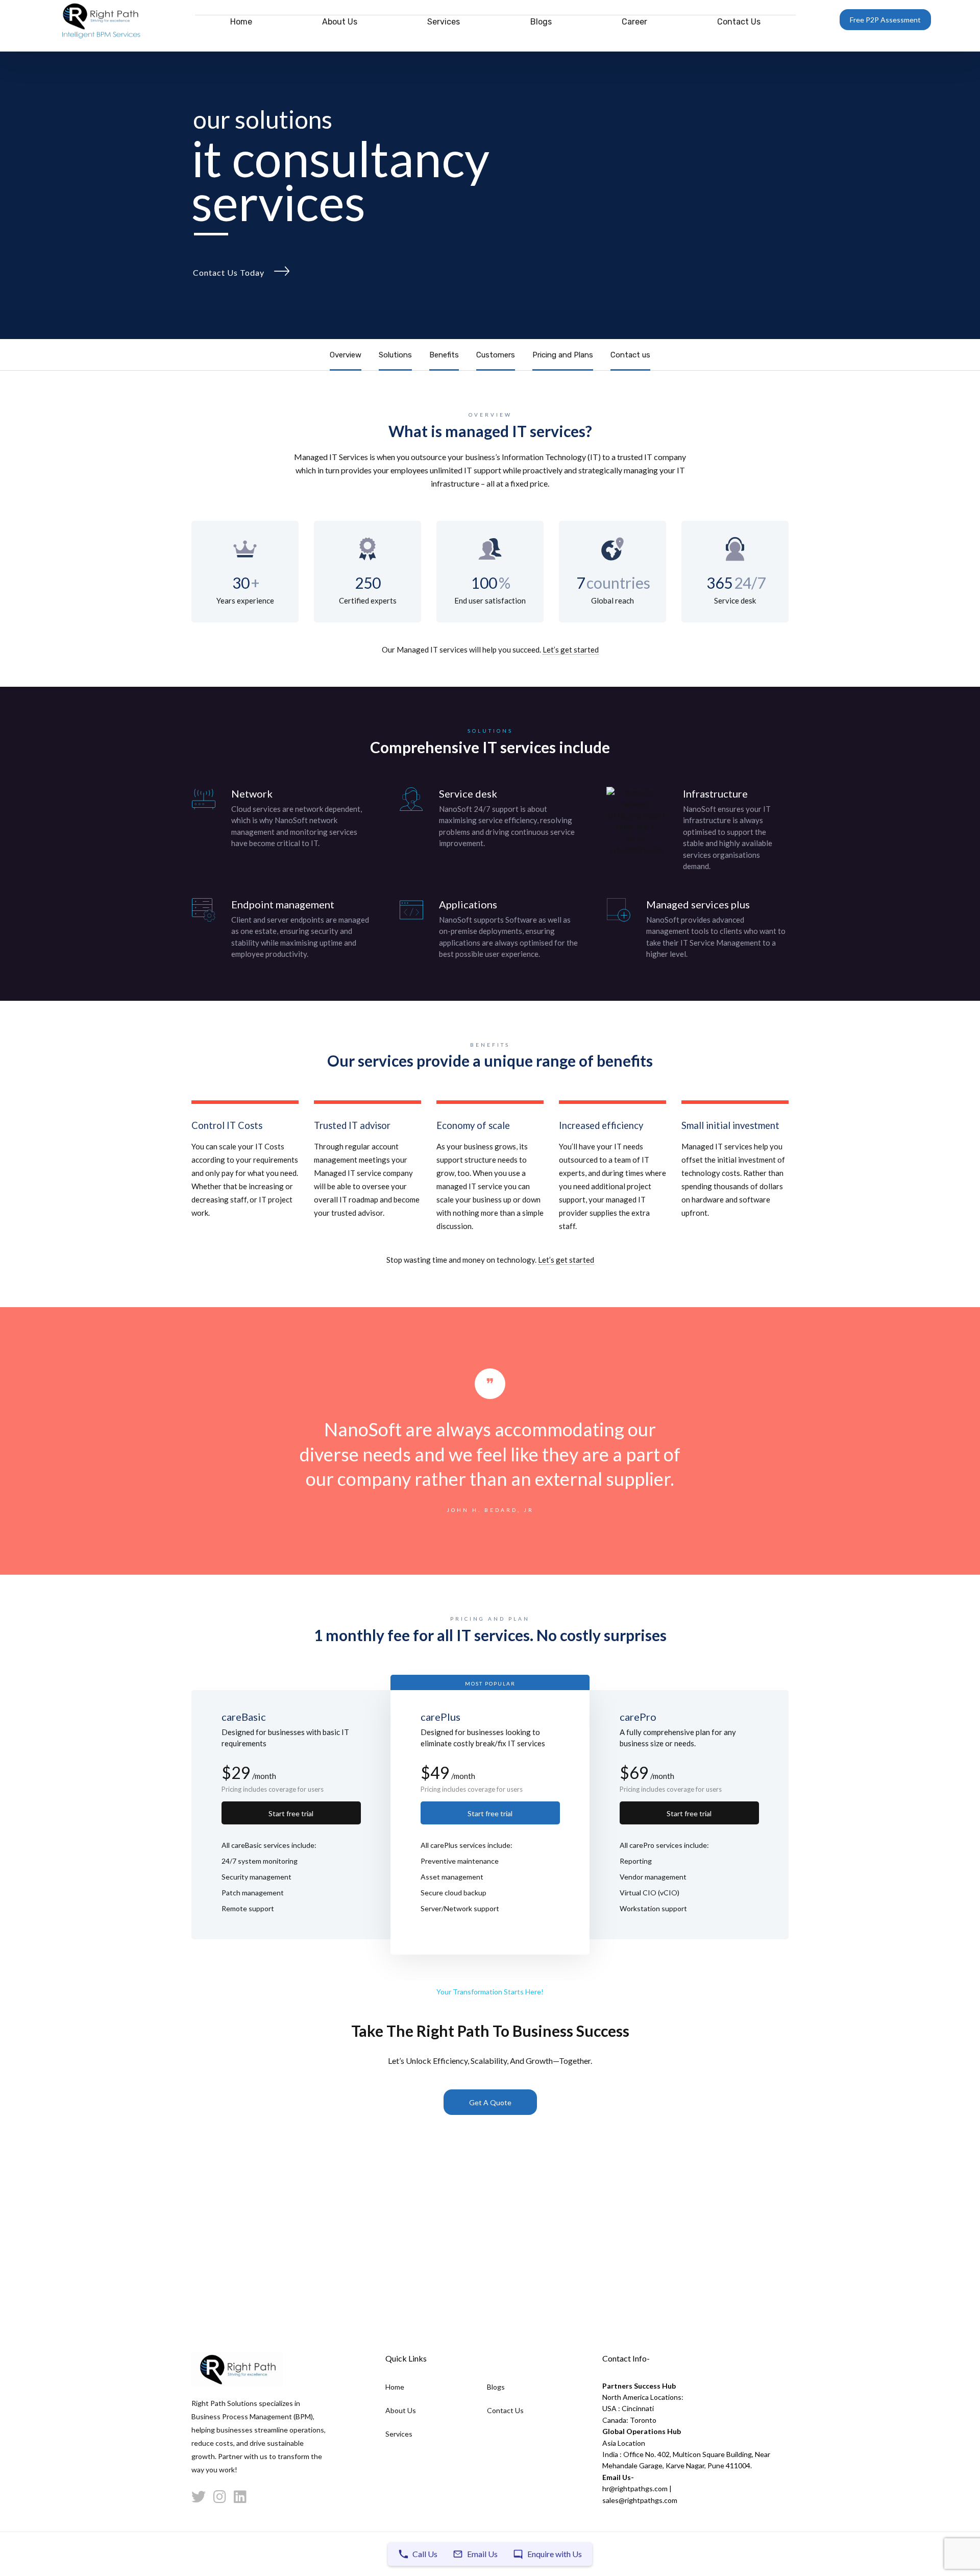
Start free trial (291, 1813)
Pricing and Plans (563, 355)
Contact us (630, 355)
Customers (496, 355)
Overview (346, 355)
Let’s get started (571, 649)
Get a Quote (490, 2102)
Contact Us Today (229, 272)
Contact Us (739, 22)
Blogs (541, 22)
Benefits (444, 355)
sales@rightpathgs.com (640, 2500)
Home (241, 22)
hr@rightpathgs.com (635, 2488)
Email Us (482, 2554)
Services (444, 22)
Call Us (425, 2554)
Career (634, 22)
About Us (340, 22)
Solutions (395, 355)
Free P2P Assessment (885, 20)
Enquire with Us (555, 2554)
